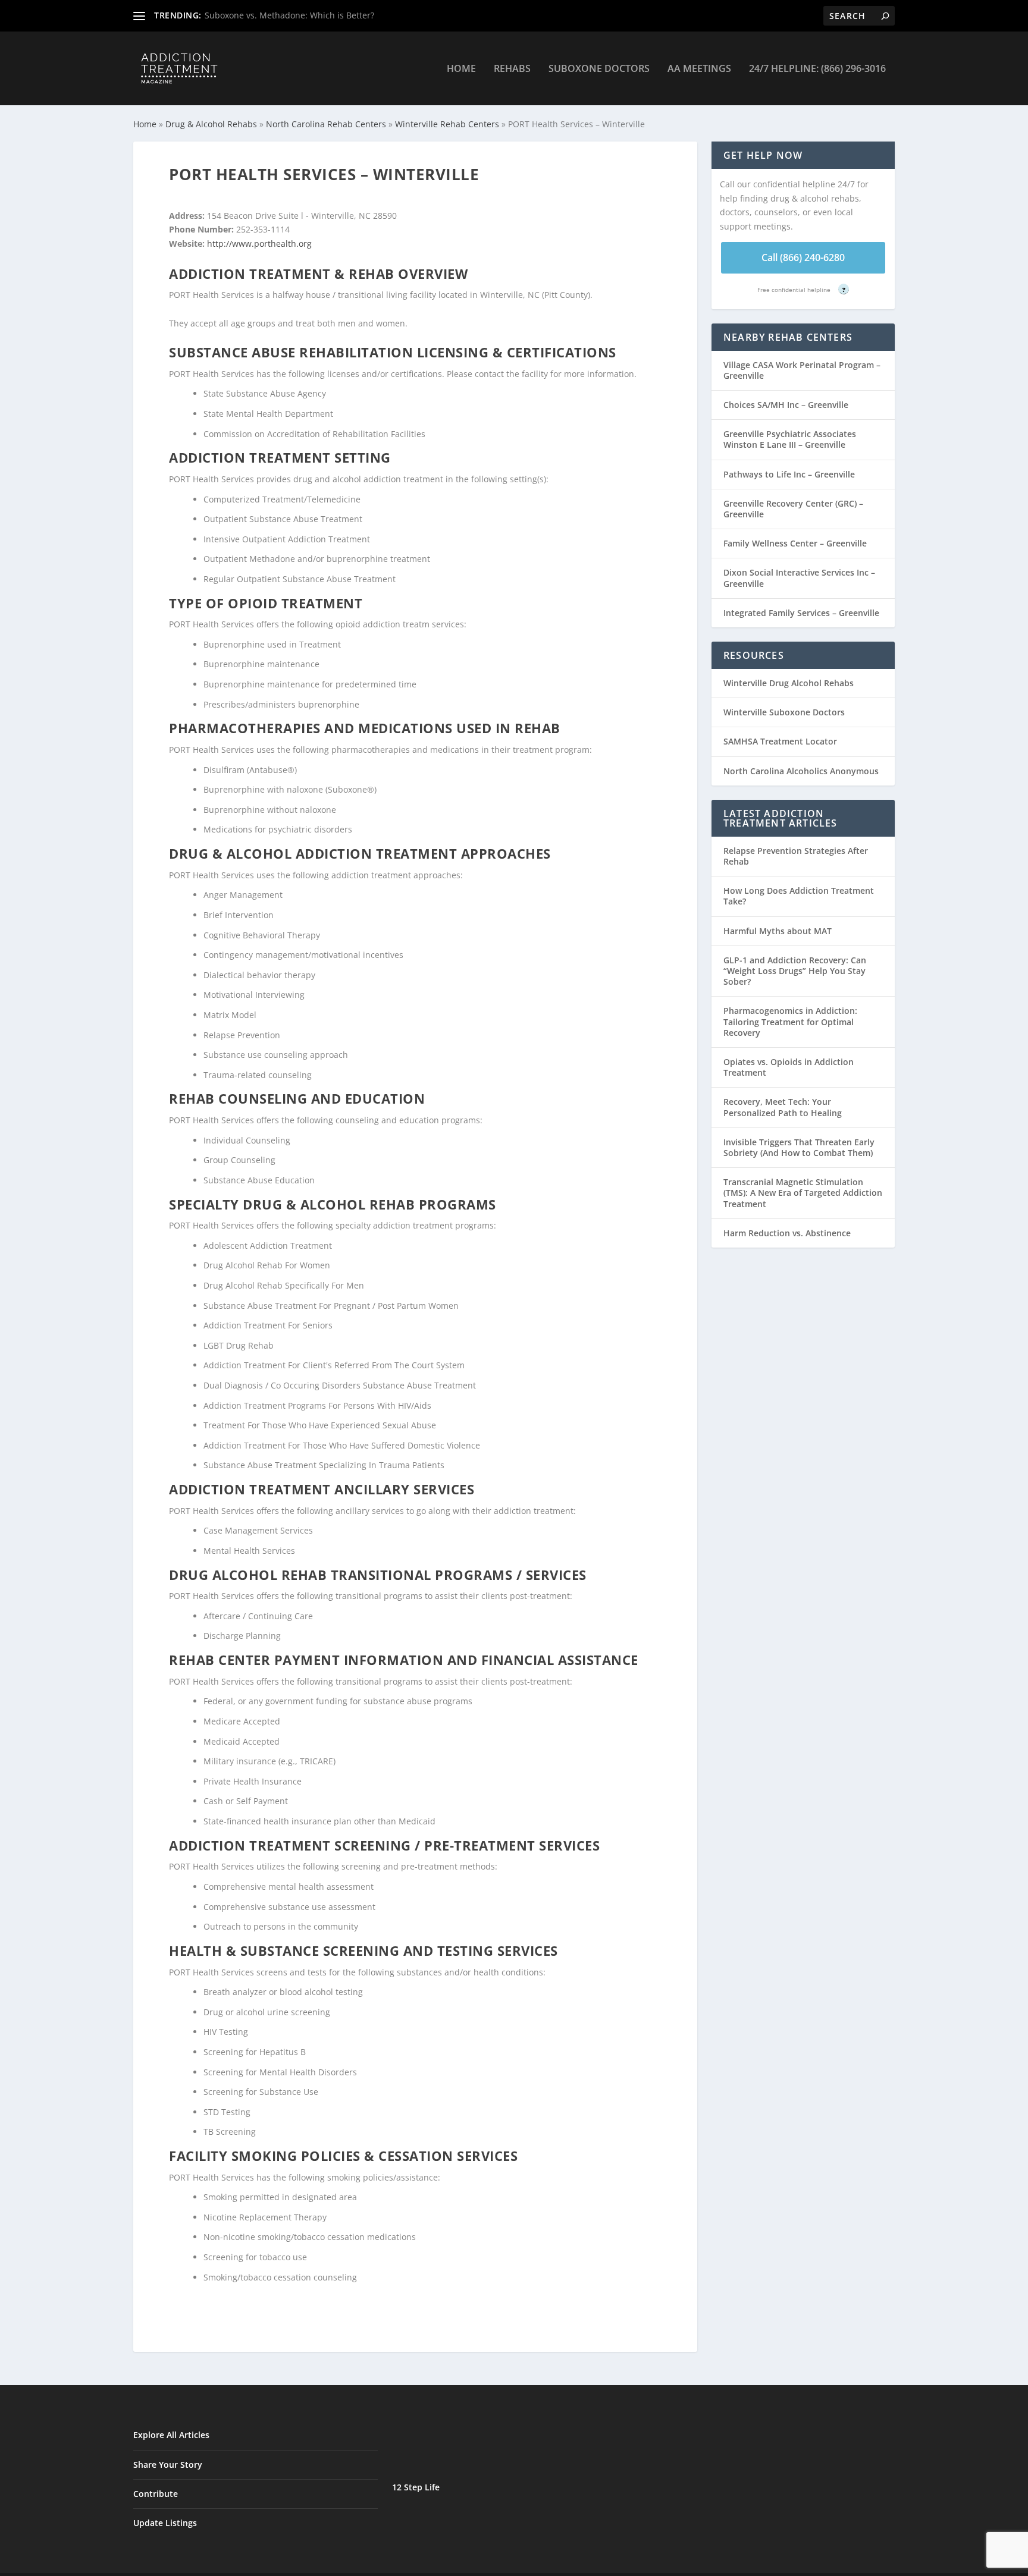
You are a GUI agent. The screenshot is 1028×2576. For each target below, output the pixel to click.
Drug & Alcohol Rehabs (211, 124)
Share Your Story (168, 2465)
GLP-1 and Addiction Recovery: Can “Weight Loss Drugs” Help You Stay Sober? (795, 971)
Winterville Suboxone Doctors (784, 712)
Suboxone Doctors (599, 69)
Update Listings (165, 2523)
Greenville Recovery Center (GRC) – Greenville (793, 509)
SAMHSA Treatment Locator (780, 741)
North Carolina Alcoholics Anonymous (801, 771)
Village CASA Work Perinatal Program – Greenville (802, 370)
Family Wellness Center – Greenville (795, 543)
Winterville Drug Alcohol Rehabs (789, 683)
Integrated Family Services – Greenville (801, 613)
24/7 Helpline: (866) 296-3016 (817, 69)
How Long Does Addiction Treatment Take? (799, 896)
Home (461, 69)
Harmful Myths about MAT (778, 931)
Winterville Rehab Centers (447, 124)
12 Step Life (416, 2487)
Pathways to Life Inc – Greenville (789, 474)
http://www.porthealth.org (259, 244)
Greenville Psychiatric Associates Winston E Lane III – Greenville (790, 439)
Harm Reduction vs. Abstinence (787, 1233)
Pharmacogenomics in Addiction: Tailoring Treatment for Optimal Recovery (790, 1021)
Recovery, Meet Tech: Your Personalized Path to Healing (783, 1107)
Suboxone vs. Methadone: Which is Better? (289, 15)
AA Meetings (699, 69)
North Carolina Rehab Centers (326, 124)
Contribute (156, 2494)
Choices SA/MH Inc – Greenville (786, 405)
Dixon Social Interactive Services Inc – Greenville (799, 578)
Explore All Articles (171, 2435)
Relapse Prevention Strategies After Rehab (796, 856)
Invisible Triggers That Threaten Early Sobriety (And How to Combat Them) (799, 1147)
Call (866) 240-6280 (803, 257)
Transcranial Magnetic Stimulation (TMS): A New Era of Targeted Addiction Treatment (803, 1193)
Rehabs (512, 69)
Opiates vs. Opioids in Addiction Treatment (789, 1067)
